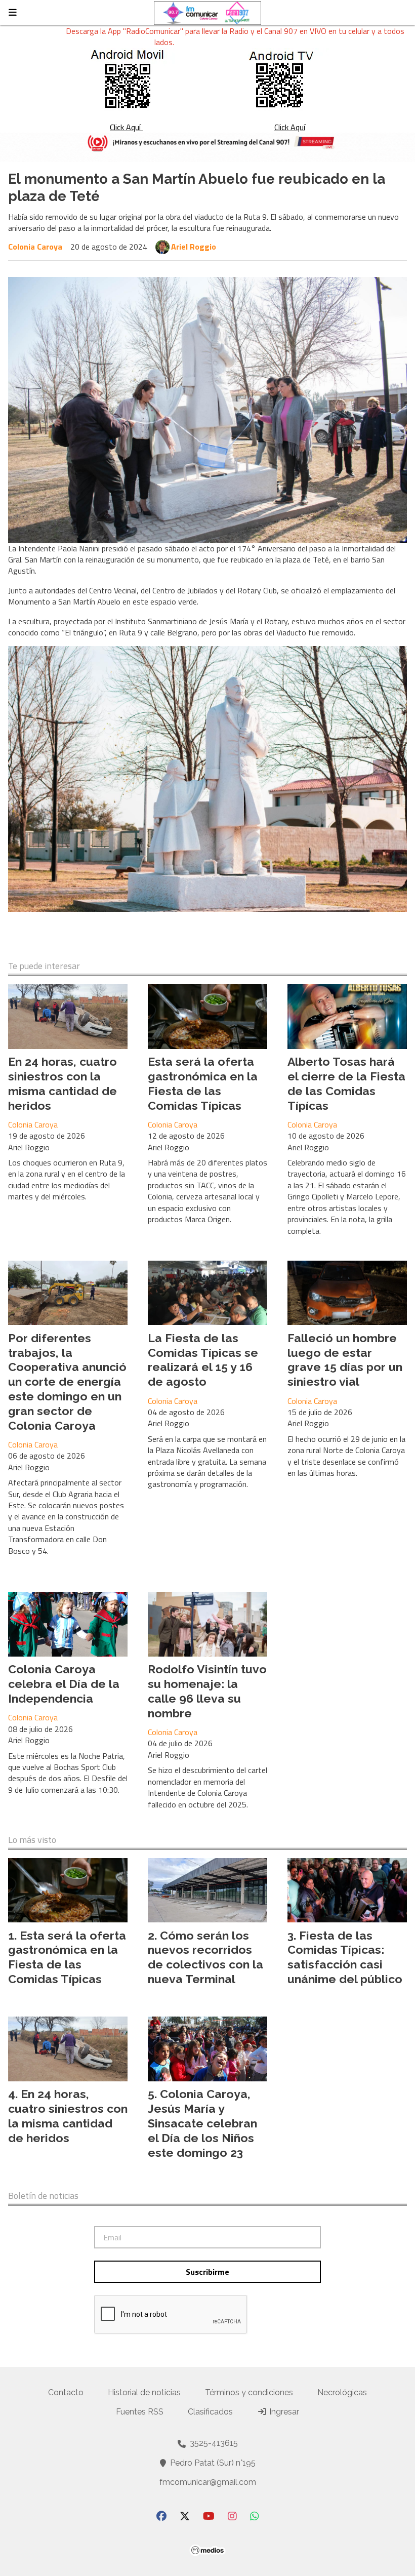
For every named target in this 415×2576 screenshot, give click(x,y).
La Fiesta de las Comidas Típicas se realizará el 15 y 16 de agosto (203, 1360)
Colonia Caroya (35, 247)
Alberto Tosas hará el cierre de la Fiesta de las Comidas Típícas (346, 1083)
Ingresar (283, 2412)
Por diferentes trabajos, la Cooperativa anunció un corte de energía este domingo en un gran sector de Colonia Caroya (67, 1382)
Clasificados (210, 2412)
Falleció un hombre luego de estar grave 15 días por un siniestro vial (345, 1360)
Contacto (66, 2392)
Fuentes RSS (140, 2412)
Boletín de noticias (43, 2196)
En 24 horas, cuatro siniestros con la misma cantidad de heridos (63, 1083)
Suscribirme (207, 2272)
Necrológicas (342, 2392)
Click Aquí (126, 127)
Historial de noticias (144, 2392)
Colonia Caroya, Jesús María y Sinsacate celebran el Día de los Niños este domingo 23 (202, 2123)
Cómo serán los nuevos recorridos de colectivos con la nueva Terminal (205, 1957)
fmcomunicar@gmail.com (208, 2482)
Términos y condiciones (249, 2392)
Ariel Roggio (194, 247)
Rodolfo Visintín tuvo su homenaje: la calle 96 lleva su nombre (207, 1691)
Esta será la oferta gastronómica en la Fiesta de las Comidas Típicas (203, 1083)
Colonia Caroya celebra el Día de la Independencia (64, 1684)
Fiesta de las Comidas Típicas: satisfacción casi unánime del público (345, 1957)
